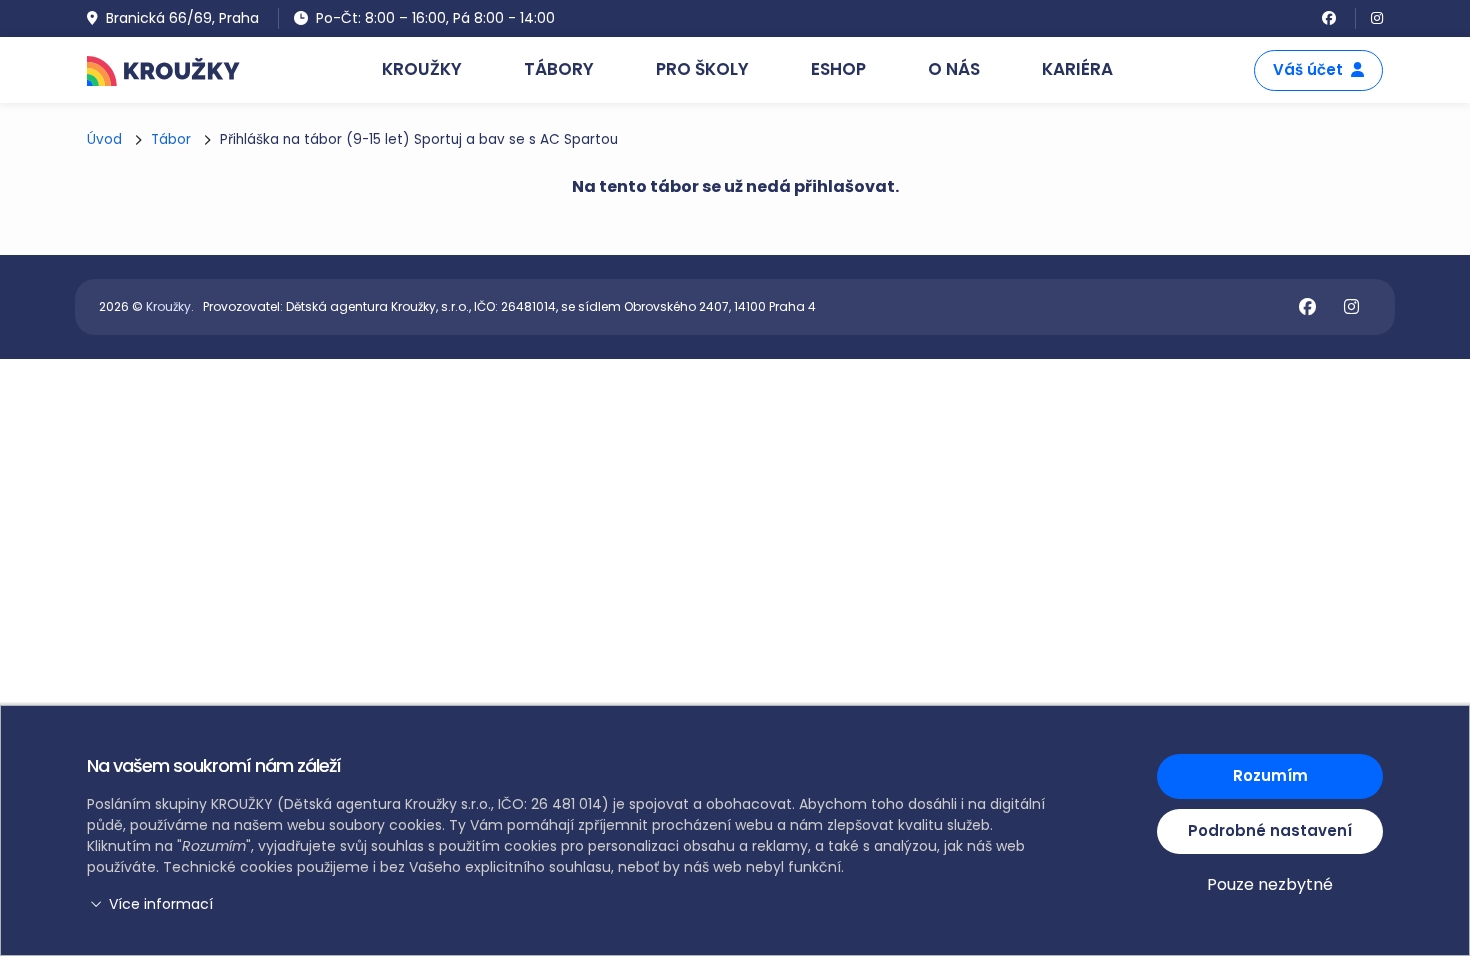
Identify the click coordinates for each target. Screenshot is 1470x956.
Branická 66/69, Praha (182, 18)
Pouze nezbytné (1270, 884)
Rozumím (1270, 775)
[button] (570, 904)
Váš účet (1308, 69)
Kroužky (168, 306)
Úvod (104, 139)
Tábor (171, 139)
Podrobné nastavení (1270, 830)
